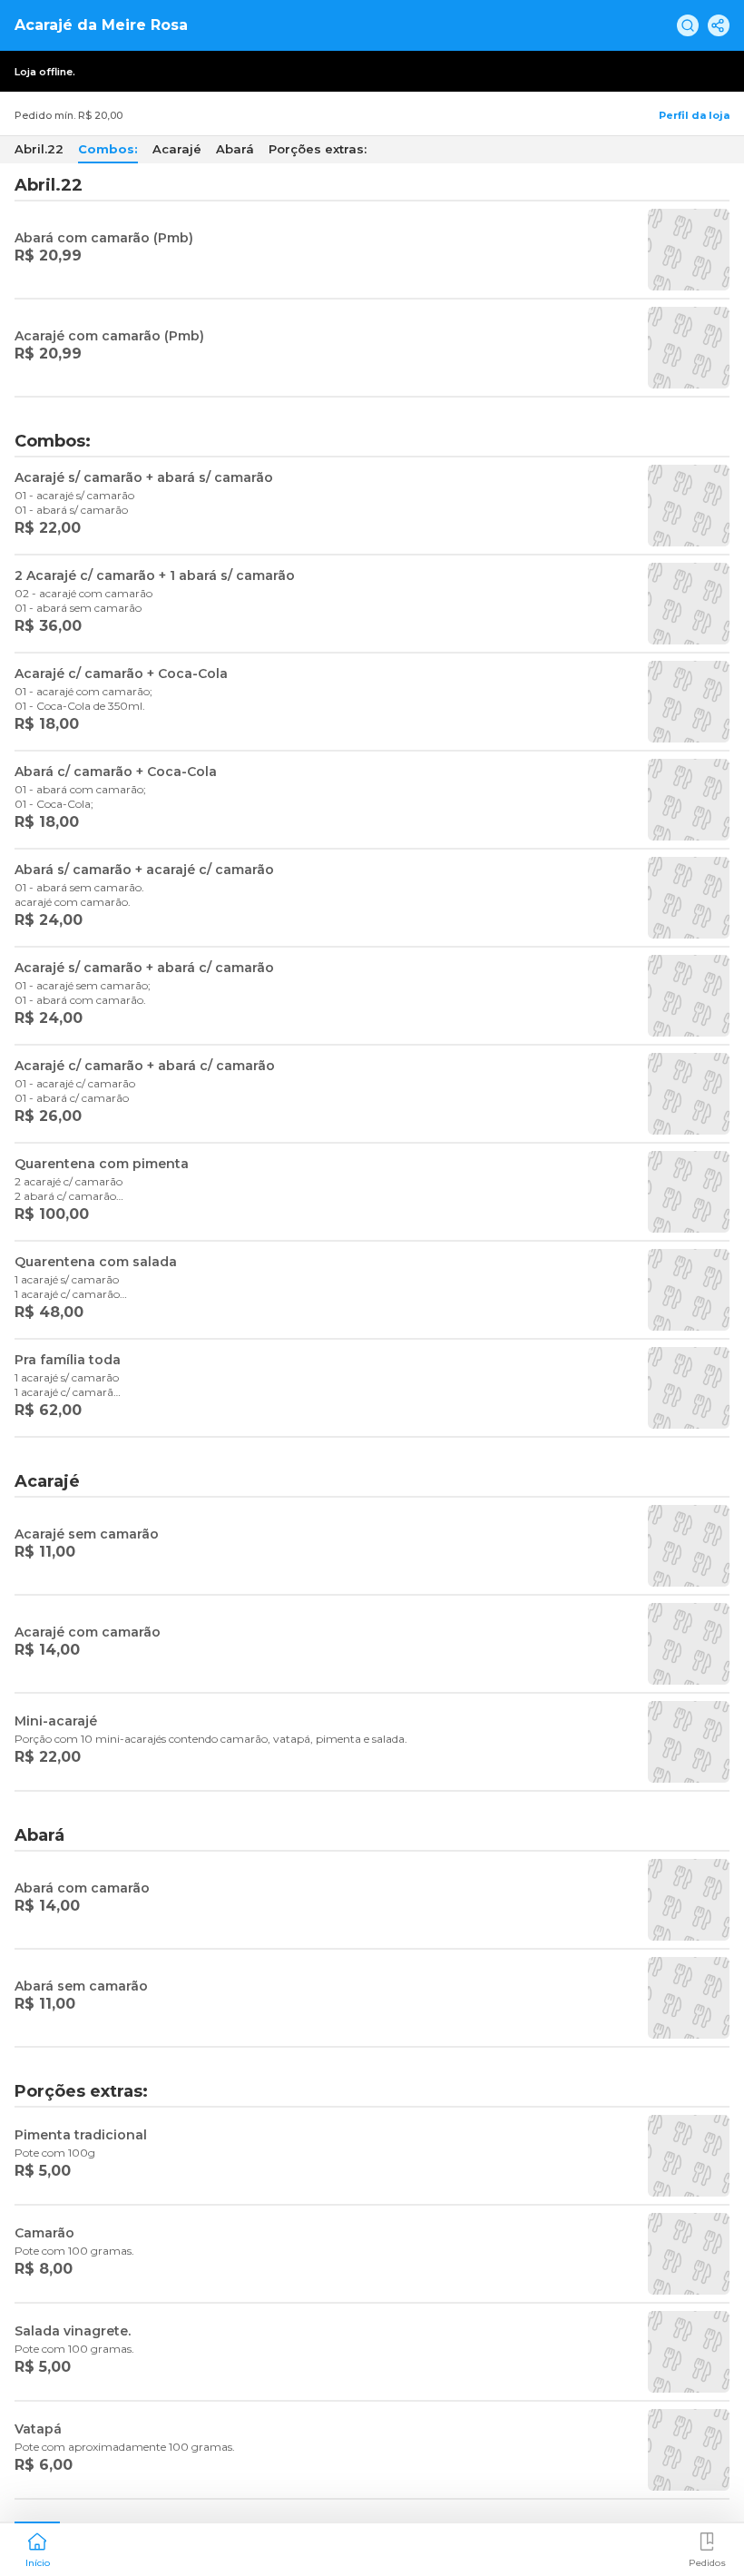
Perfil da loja (694, 115)
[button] (37, 2548)
